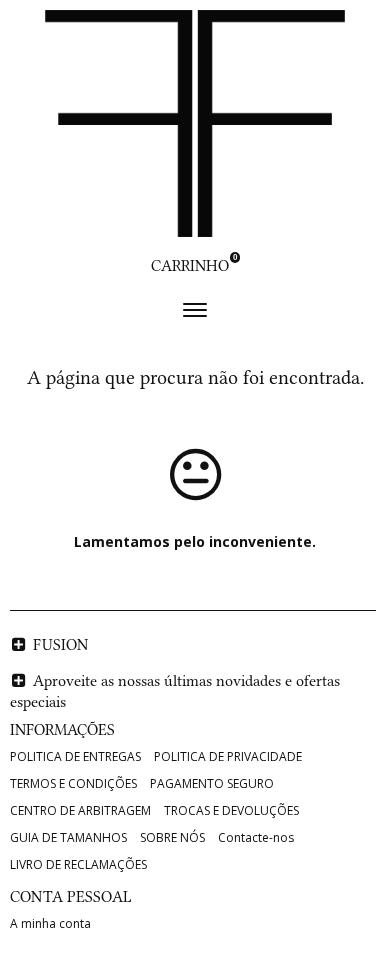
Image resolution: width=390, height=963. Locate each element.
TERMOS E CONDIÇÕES (73, 783)
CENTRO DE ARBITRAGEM (80, 810)
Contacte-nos (256, 837)
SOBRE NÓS (172, 837)
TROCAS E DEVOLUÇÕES (231, 810)
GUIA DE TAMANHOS (68, 837)
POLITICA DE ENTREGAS (75, 756)
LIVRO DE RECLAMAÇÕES (78, 864)
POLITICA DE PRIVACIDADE (228, 756)
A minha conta (50, 923)
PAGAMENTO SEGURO (212, 783)
